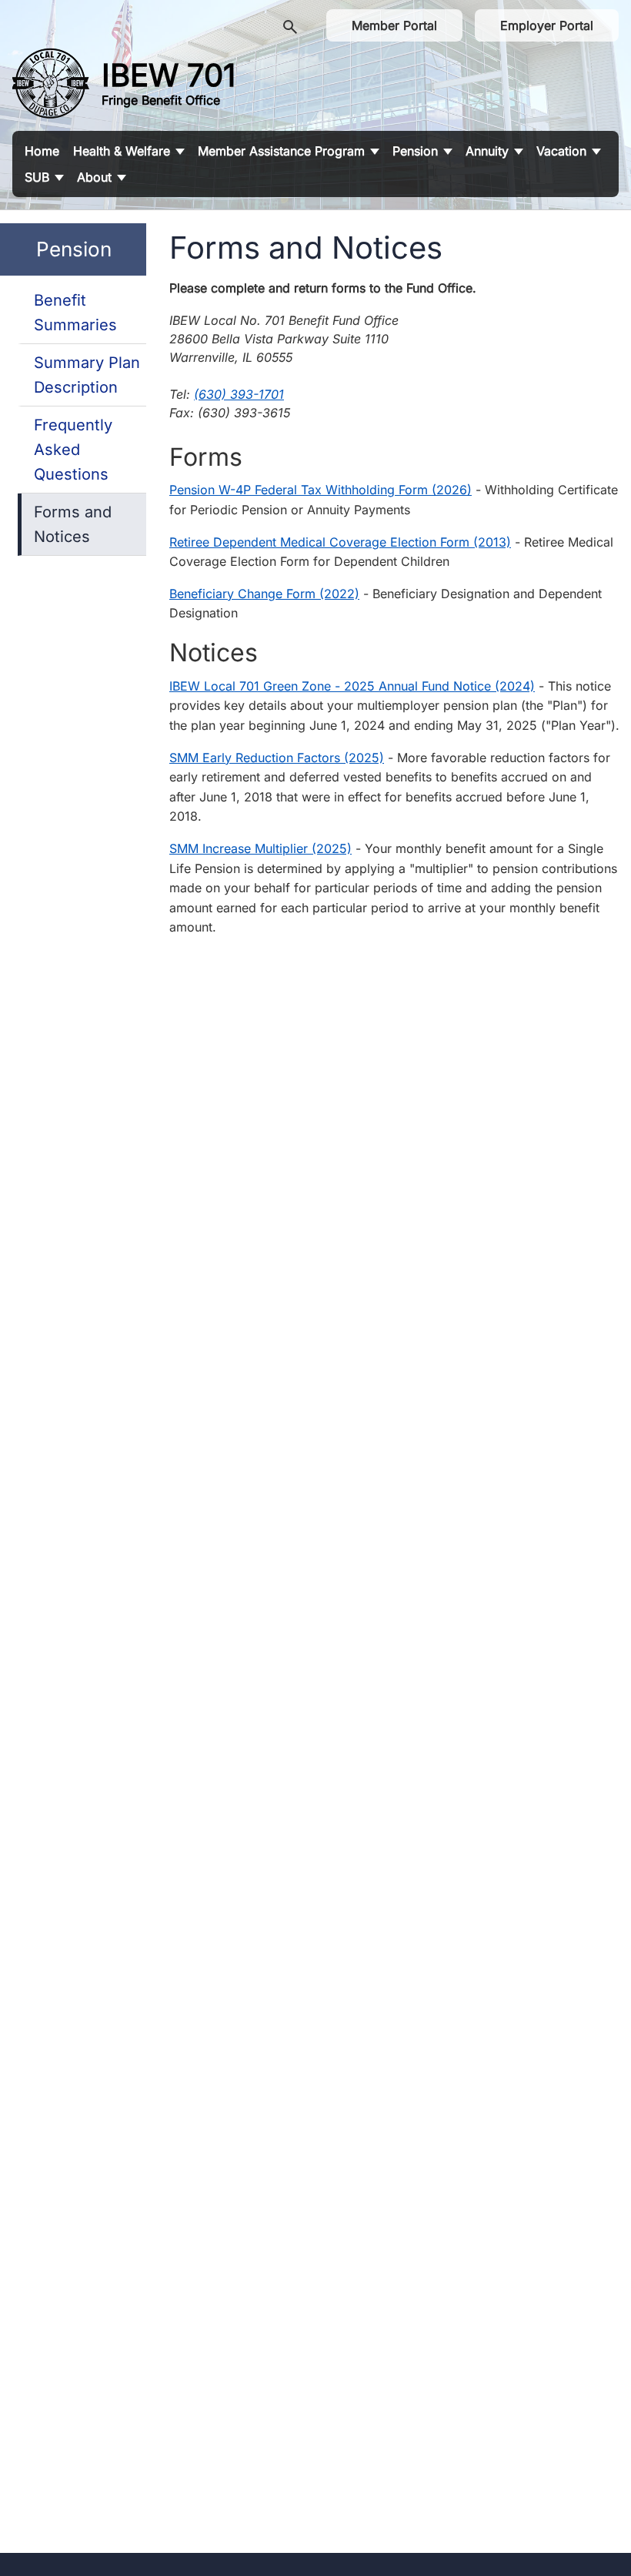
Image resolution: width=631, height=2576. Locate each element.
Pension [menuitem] (415, 151)
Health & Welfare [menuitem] (122, 151)
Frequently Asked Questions (73, 450)
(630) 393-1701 (239, 394)
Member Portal (394, 25)
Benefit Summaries (75, 313)
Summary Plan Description (87, 375)
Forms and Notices (73, 524)
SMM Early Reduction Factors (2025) (277, 758)
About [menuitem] (94, 177)
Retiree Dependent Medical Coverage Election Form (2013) (340, 542)
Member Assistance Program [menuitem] (281, 151)
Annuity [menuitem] (487, 151)
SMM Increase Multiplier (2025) (260, 848)
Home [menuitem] (42, 151)
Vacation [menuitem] (561, 151)
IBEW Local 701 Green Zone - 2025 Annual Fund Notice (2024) (352, 686)
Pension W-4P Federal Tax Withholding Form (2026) (321, 490)
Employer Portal (547, 25)
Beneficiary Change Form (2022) (264, 594)
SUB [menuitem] (37, 177)
